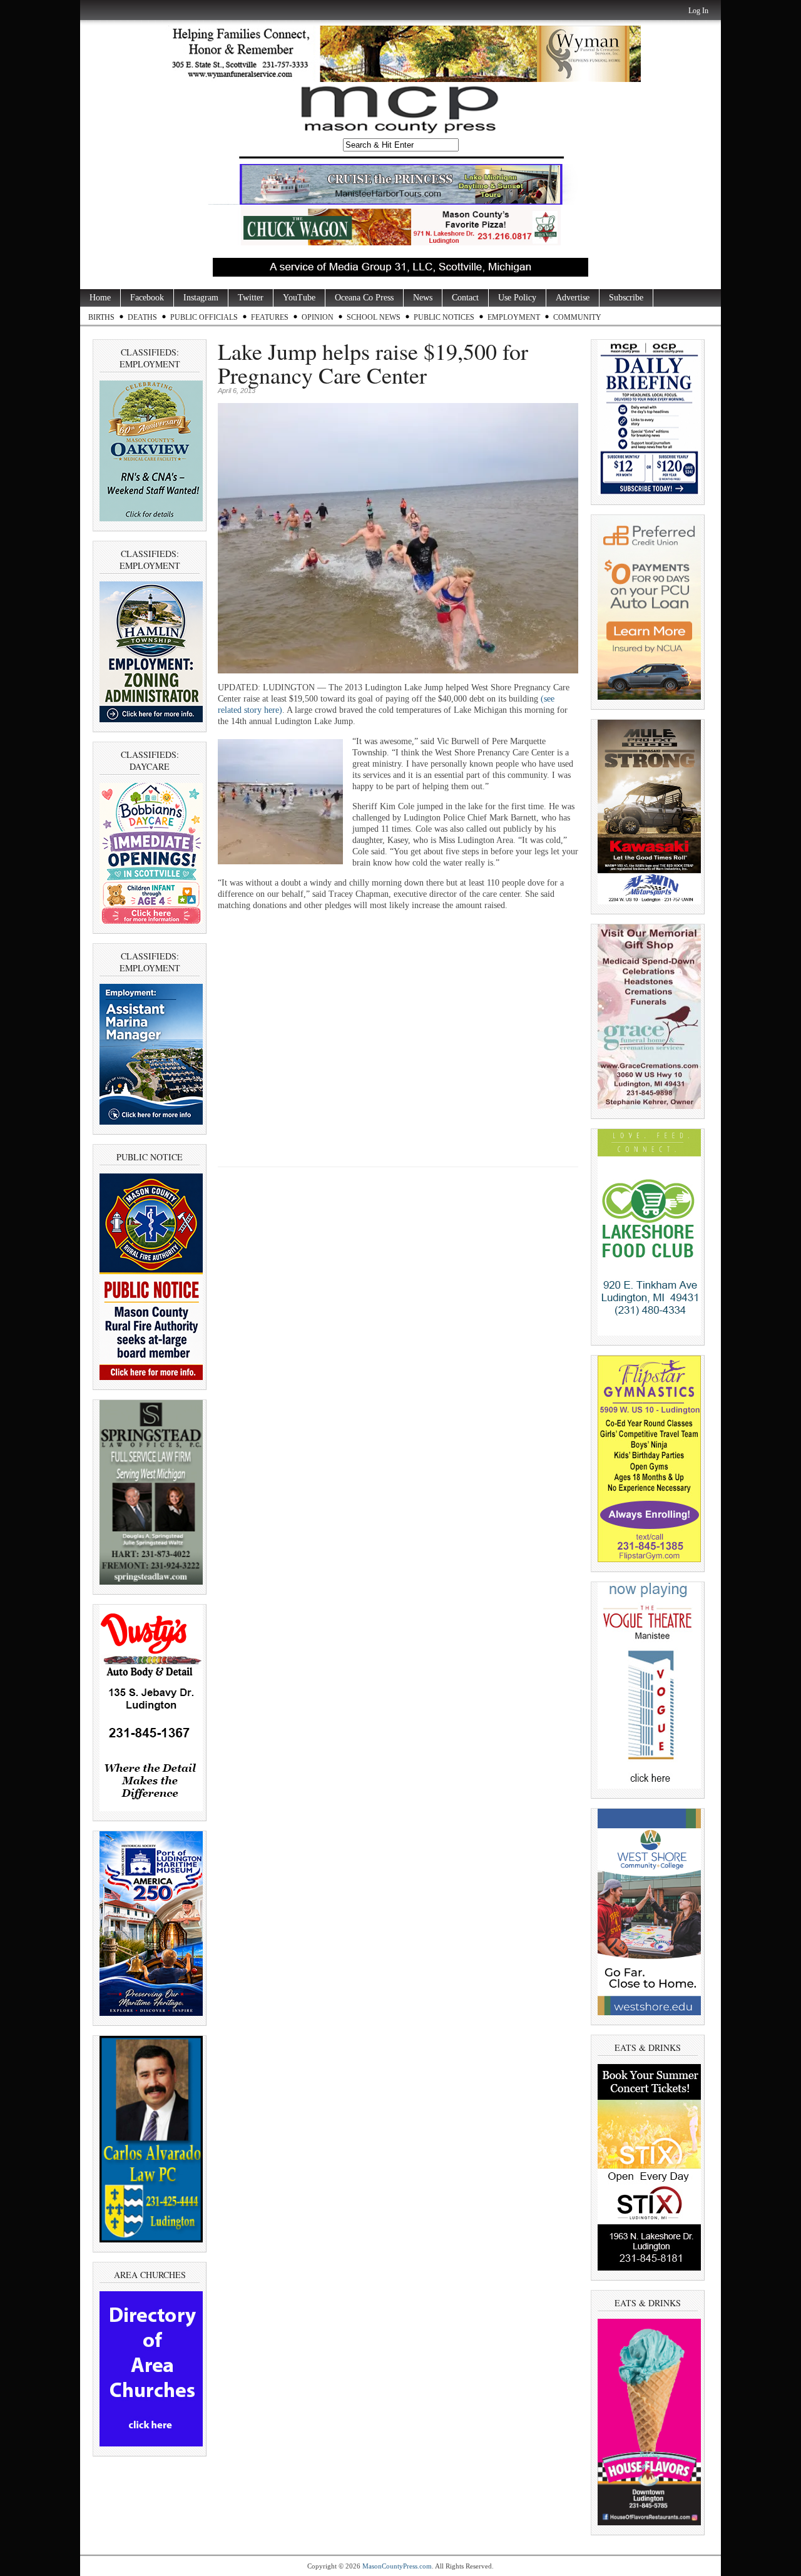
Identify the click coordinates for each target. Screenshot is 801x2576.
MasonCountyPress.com (397, 2566)
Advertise (573, 298)
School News (374, 317)
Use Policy (517, 298)
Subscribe (626, 298)
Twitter (251, 298)
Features (270, 317)
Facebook (147, 298)
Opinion (318, 317)
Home (100, 298)
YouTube (299, 298)
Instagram (201, 298)
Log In (698, 11)
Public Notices (444, 317)
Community (577, 317)
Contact (465, 298)
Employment (514, 317)
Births (101, 317)
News (423, 298)
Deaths (142, 317)
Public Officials (204, 317)
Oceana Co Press (364, 298)
